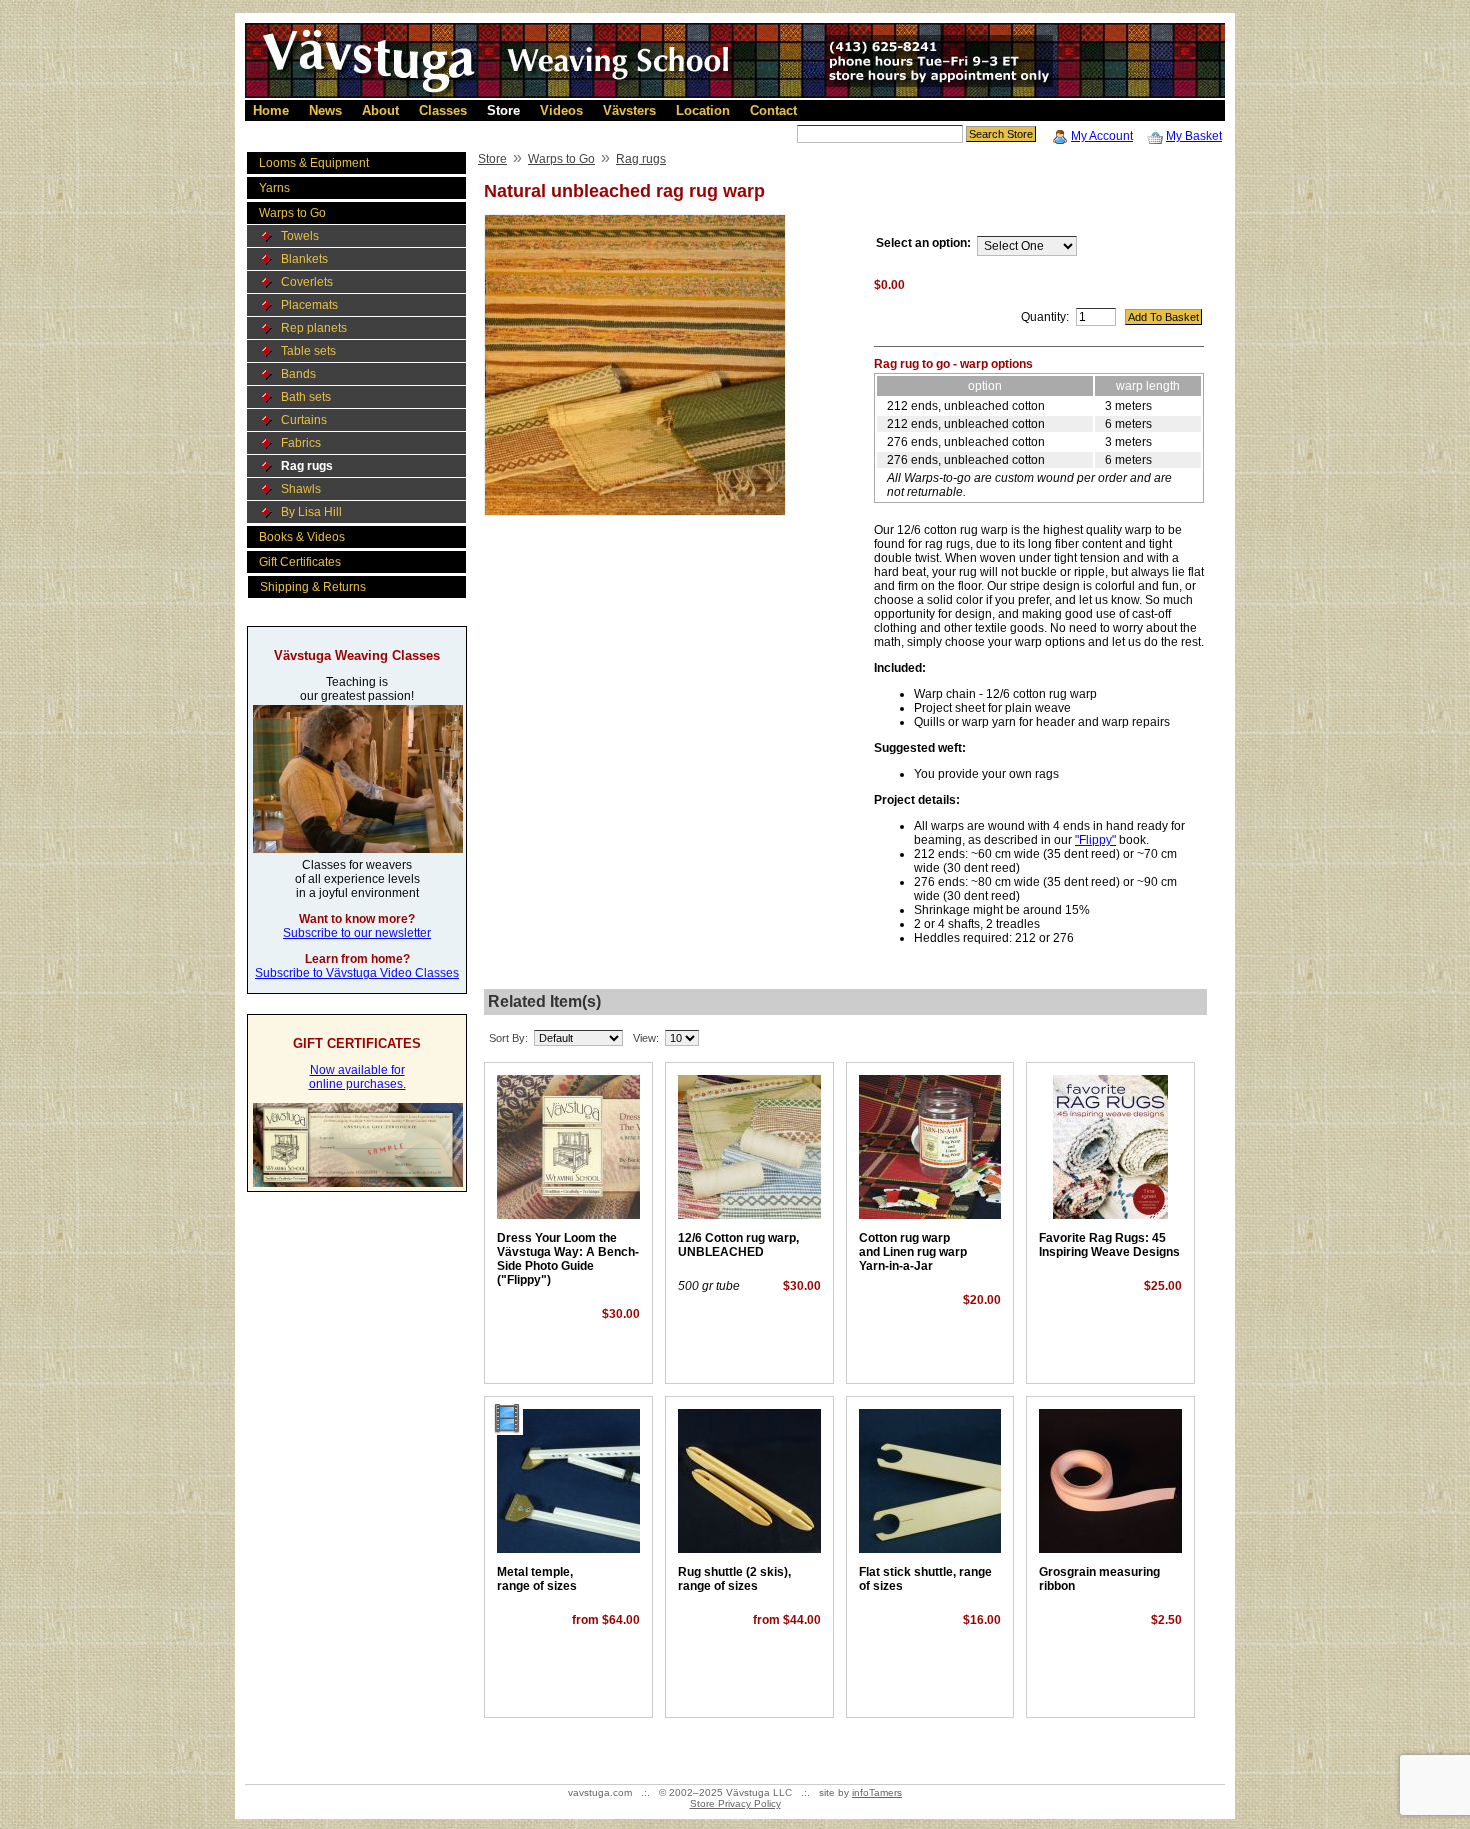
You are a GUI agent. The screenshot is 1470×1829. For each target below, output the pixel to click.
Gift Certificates (300, 562)
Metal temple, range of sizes (537, 1579)
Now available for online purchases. (357, 1077)
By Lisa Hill (311, 512)
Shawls (301, 489)
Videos (561, 110)
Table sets (308, 351)
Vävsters (629, 110)
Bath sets (306, 397)
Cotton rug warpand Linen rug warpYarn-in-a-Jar (913, 1252)
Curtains (304, 420)
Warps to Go (292, 213)
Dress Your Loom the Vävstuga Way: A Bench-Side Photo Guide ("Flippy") (568, 1259)
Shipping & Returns (313, 587)
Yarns (274, 188)
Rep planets (314, 328)
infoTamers (877, 1792)
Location (703, 110)
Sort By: (508, 1038)
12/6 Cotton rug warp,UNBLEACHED (738, 1245)
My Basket (1194, 136)
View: (646, 1038)
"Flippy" (1095, 840)
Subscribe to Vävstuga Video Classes (357, 973)
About (380, 110)
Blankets (304, 259)
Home (271, 110)
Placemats (309, 305)
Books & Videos (302, 537)
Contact (773, 110)
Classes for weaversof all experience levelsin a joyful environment (357, 879)
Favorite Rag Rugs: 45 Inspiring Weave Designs (1109, 1245)
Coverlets (307, 282)
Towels (300, 236)
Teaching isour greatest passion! (357, 689)
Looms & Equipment (314, 163)
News (325, 110)
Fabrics (301, 443)
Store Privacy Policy (735, 1803)
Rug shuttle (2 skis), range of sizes (734, 1579)
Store (503, 110)
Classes (443, 110)
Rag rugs (307, 466)
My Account (1102, 136)
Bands (298, 374)
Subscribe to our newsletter (357, 933)
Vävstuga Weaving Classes (357, 655)
